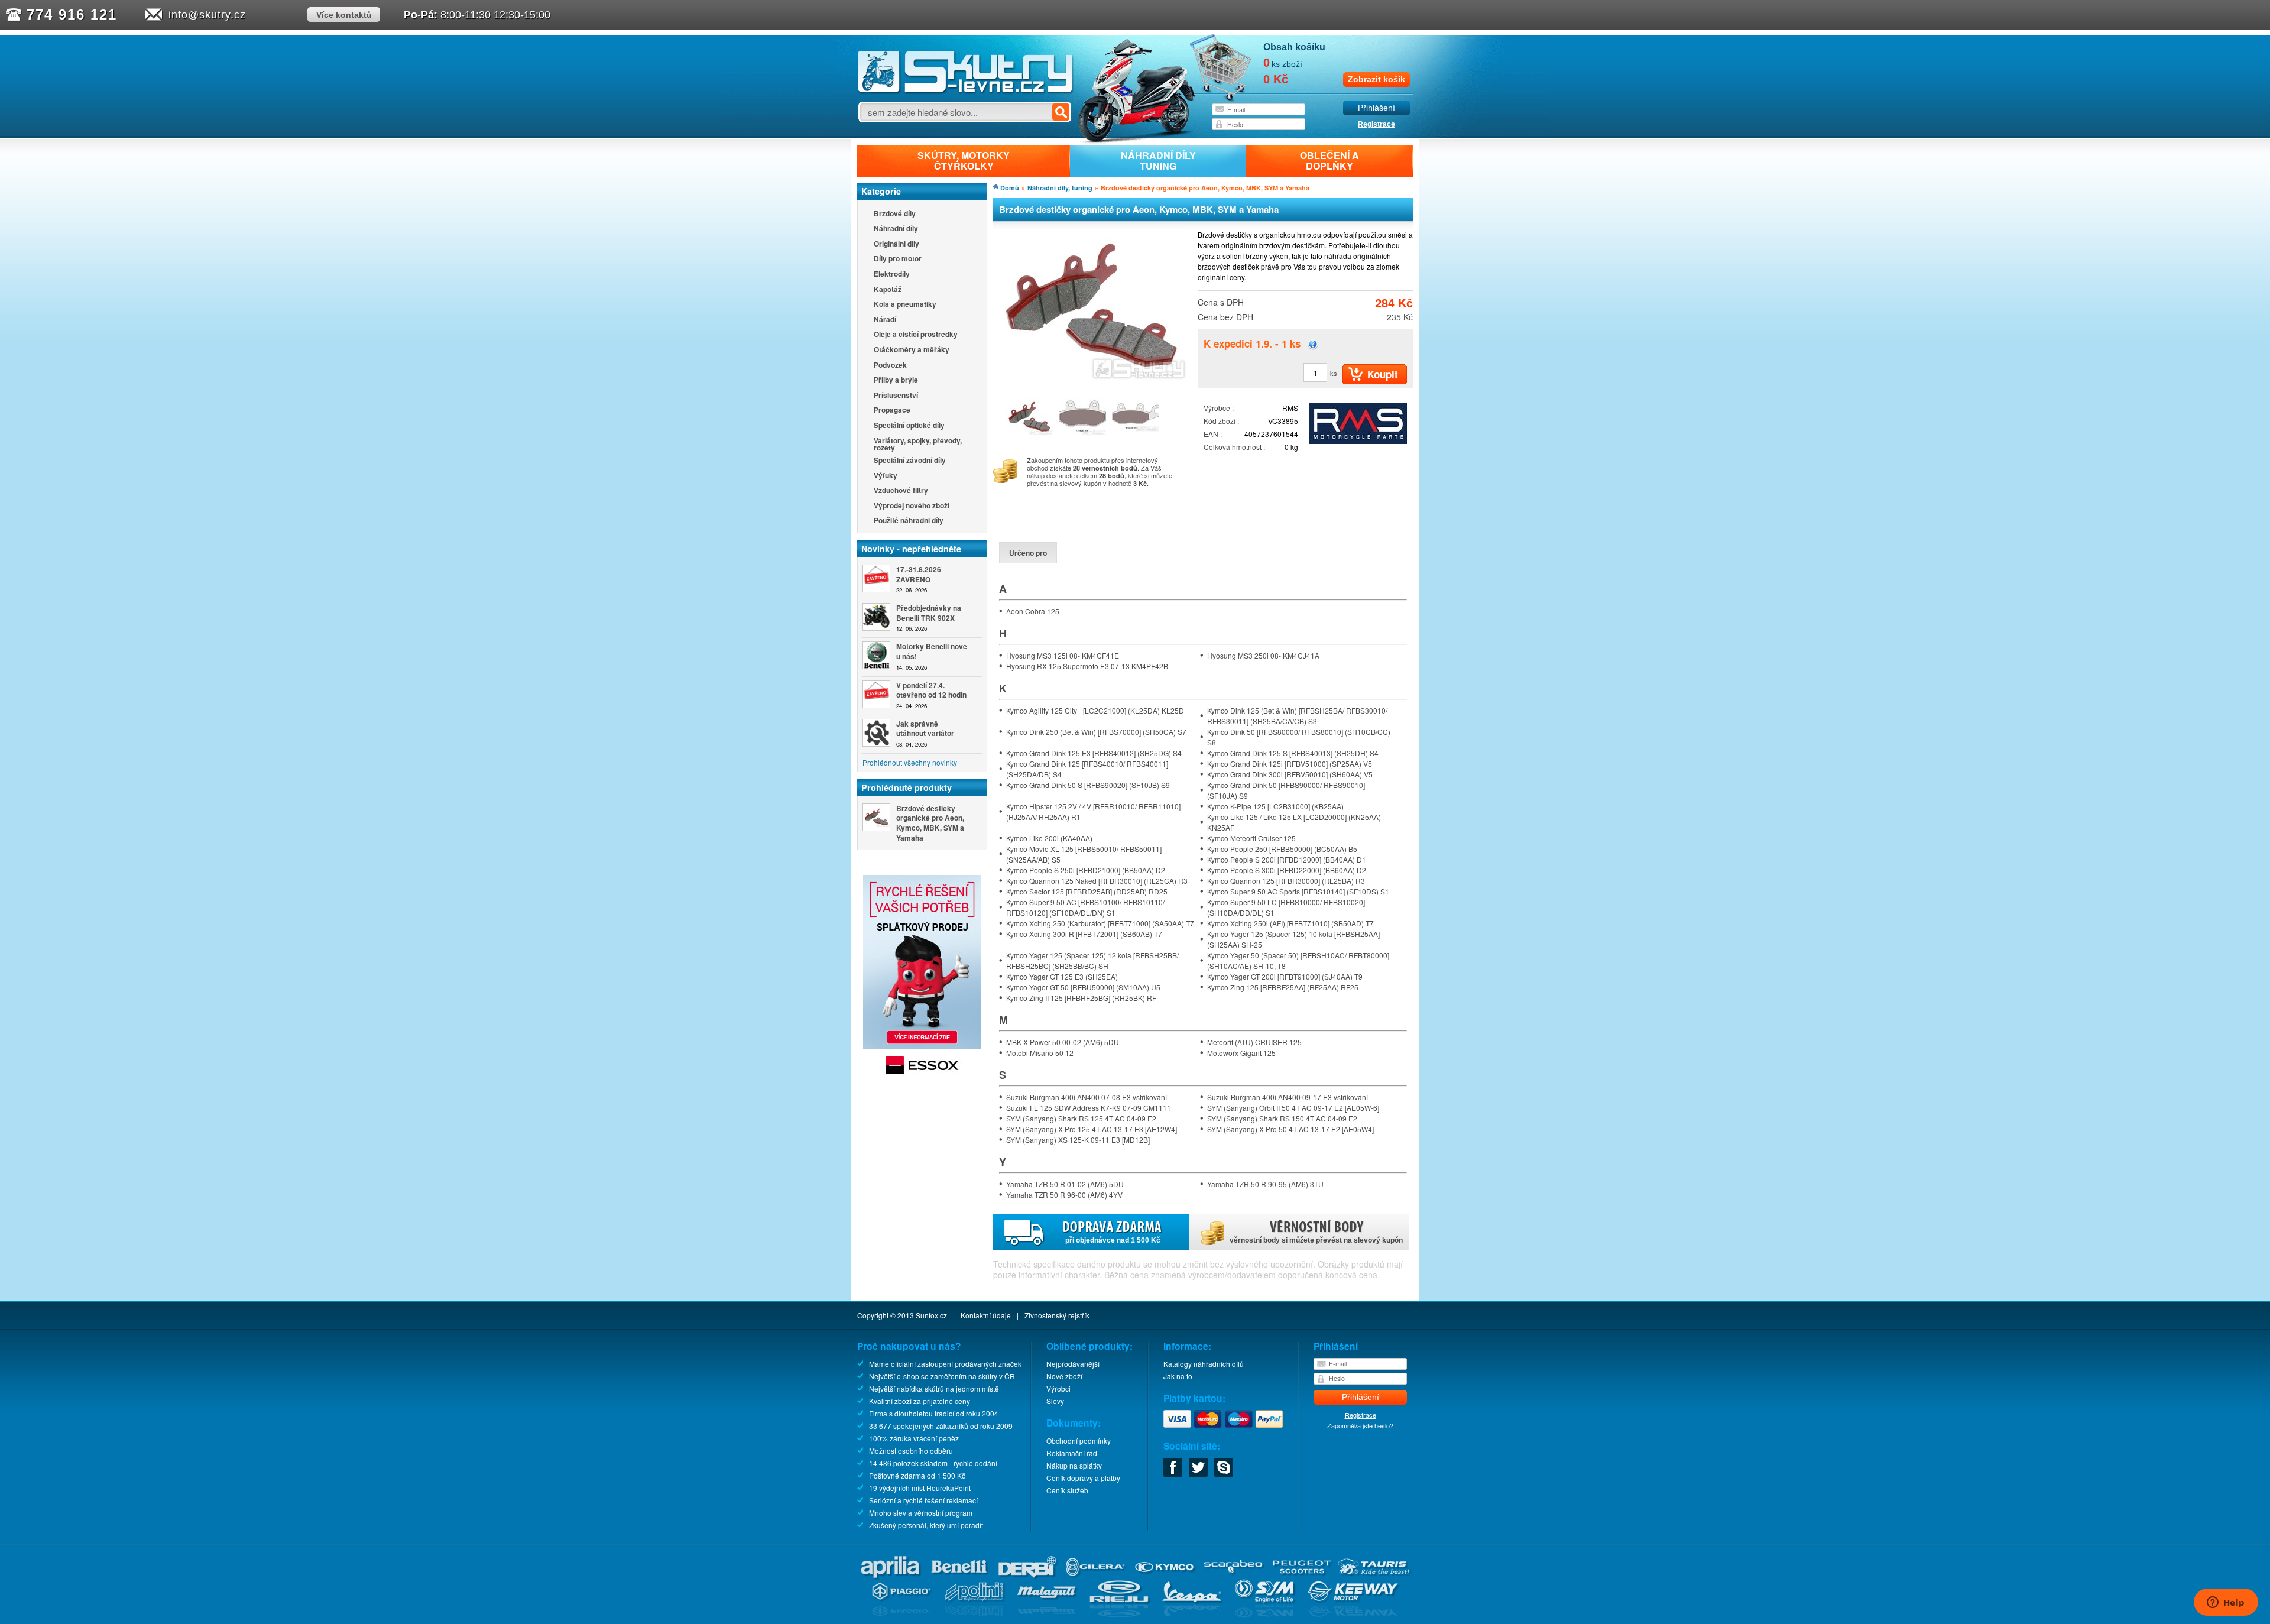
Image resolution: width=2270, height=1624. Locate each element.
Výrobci (1058, 1388)
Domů (1010, 188)
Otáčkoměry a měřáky (912, 350)
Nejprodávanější (1073, 1364)
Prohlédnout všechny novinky (910, 762)
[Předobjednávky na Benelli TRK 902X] (876, 617)
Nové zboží (1064, 1376)
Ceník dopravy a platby (1083, 1478)
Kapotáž (888, 290)
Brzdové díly (895, 214)
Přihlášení (1376, 108)
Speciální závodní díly (910, 461)
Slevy (1055, 1401)
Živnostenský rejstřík (1057, 1315)
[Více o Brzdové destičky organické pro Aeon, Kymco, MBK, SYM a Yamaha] (876, 817)
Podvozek (890, 366)
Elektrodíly (892, 275)
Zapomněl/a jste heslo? (1360, 1425)
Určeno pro (1028, 553)
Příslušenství (896, 396)
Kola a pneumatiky (905, 305)
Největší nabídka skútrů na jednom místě (934, 1388)
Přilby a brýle (896, 380)
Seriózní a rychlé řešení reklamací (923, 1500)
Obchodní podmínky (1079, 1440)
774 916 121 (72, 14)
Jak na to (1178, 1376)
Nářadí (885, 320)
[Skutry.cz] (966, 91)
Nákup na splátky (1074, 1465)
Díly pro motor (898, 259)
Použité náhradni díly (909, 521)
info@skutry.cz (207, 15)
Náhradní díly (896, 229)
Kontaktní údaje (986, 1315)
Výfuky (886, 476)
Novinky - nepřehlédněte (911, 549)
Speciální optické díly (909, 426)
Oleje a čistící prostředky (916, 335)
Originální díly (896, 244)
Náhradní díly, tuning (1060, 188)
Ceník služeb (1067, 1490)
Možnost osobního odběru (911, 1450)
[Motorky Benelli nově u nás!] (876, 655)
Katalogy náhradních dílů (1204, 1364)
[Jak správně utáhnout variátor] (876, 733)
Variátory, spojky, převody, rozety (918, 444)
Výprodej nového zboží (912, 506)
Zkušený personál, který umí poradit (926, 1525)
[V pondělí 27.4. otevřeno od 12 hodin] (876, 694)
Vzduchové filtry (901, 491)
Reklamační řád (1072, 1453)
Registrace (1376, 124)
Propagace (892, 411)
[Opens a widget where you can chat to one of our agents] (2226, 1603)
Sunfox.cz (931, 1315)
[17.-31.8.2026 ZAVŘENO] (876, 578)
